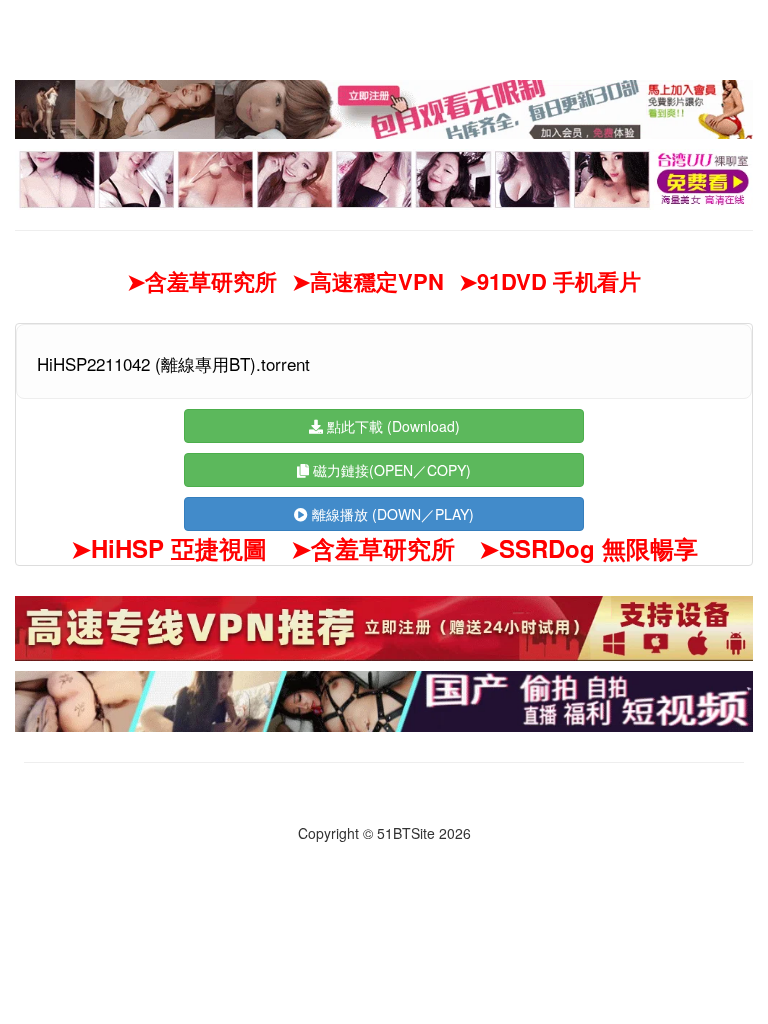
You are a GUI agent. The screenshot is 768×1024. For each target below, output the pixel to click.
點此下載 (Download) (391, 426)
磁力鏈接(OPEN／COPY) (390, 470)
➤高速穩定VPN (368, 281)
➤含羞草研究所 (202, 281)
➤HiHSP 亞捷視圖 (169, 548)
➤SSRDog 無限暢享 (588, 548)
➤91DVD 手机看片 (550, 281)
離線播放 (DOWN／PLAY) (391, 514)
